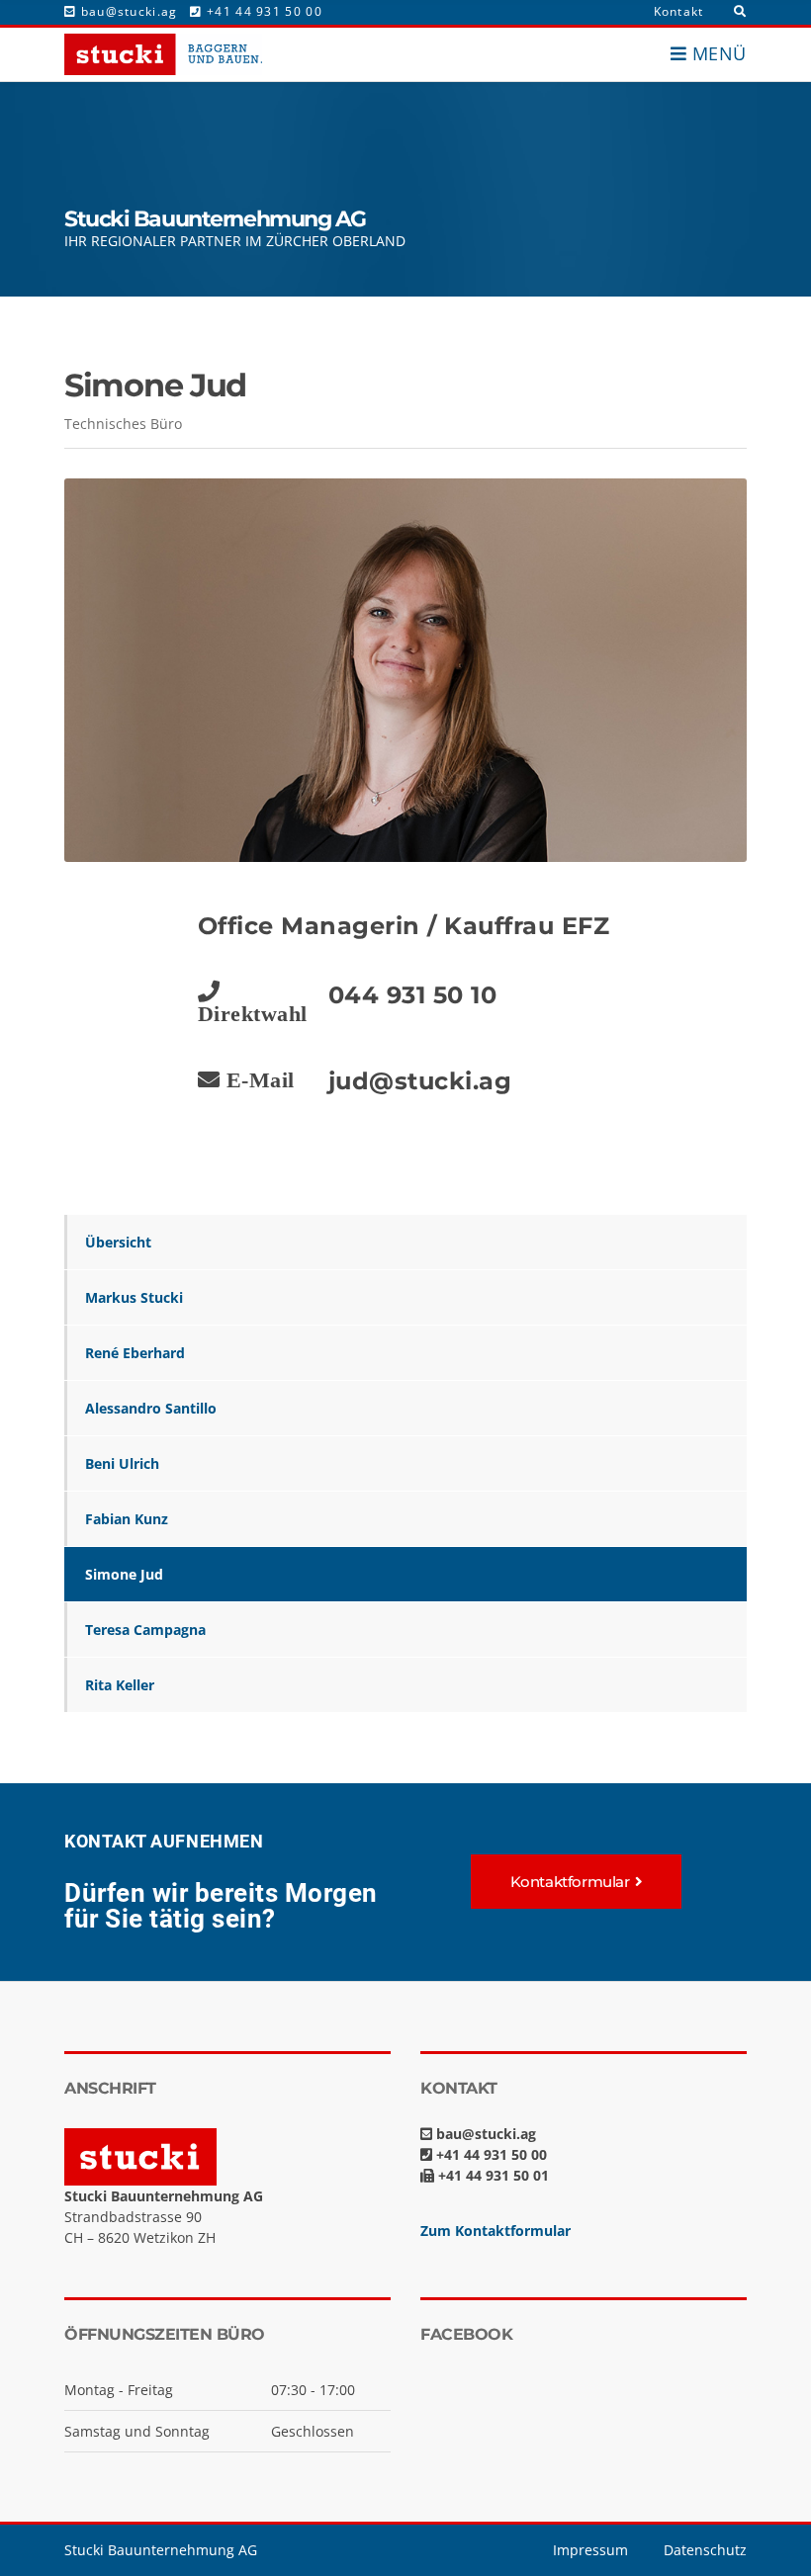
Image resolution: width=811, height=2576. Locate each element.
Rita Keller (120, 1685)
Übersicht (118, 1242)
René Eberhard (135, 1353)
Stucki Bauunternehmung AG (161, 2550)
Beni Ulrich (122, 1463)
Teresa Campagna (145, 1630)
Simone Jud (124, 1574)
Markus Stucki (134, 1297)
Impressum (590, 2550)
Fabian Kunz (127, 1519)
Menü (717, 53)
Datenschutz (705, 2550)
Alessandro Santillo (151, 1408)
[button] (577, 1882)
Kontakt (679, 11)
